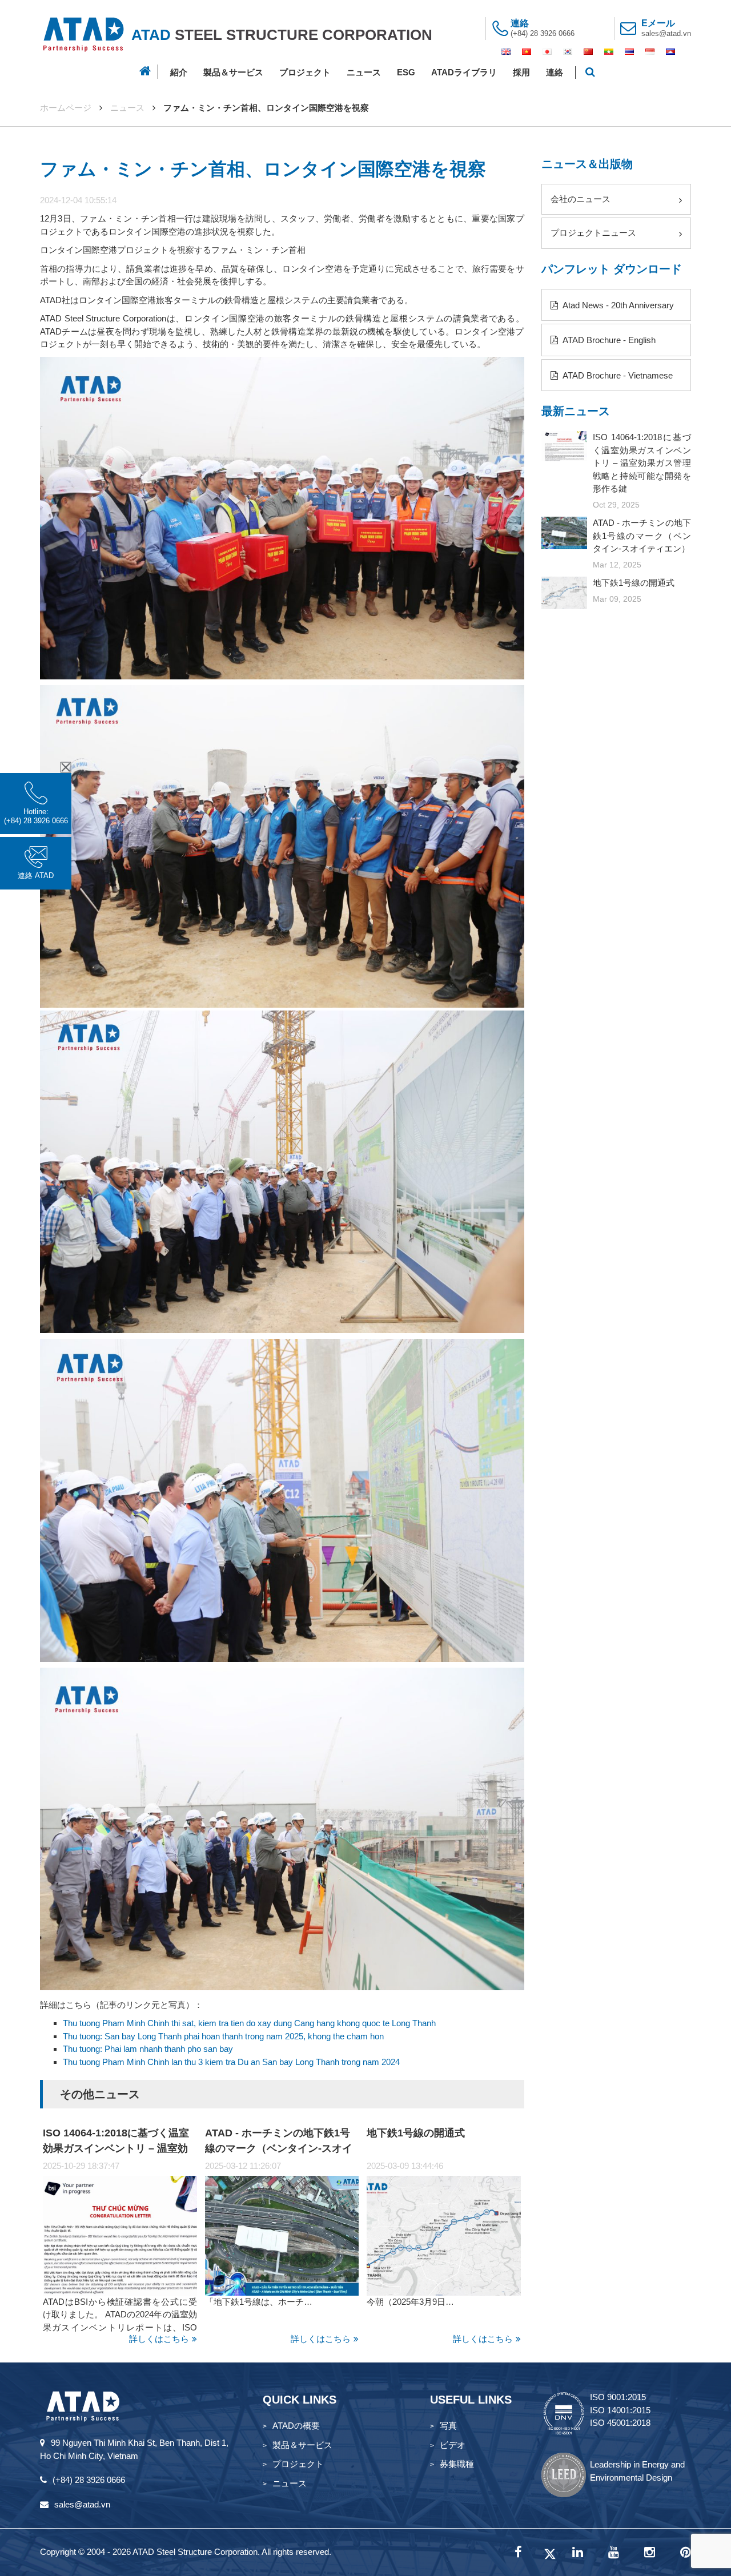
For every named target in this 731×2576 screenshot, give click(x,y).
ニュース (364, 72)
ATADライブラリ (464, 72)
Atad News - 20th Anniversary (617, 305)
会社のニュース (581, 199)
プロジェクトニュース (593, 233)
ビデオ (453, 2445)
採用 (521, 72)
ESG (406, 72)
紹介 (179, 72)
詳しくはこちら (159, 2339)
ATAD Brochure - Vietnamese (617, 375)
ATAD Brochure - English (608, 340)
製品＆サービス (233, 72)
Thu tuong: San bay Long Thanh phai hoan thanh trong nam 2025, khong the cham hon (223, 2036)
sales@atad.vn (666, 33)
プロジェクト (305, 72)
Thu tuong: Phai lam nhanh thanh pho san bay (148, 2049)
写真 (448, 2426)
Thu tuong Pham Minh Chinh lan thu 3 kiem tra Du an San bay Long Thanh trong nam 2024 (231, 2062)
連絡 (555, 72)
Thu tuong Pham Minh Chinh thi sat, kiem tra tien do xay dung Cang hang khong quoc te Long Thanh (249, 2023)
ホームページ (66, 108)
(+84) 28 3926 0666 (543, 33)
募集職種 (457, 2464)
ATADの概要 (296, 2426)
